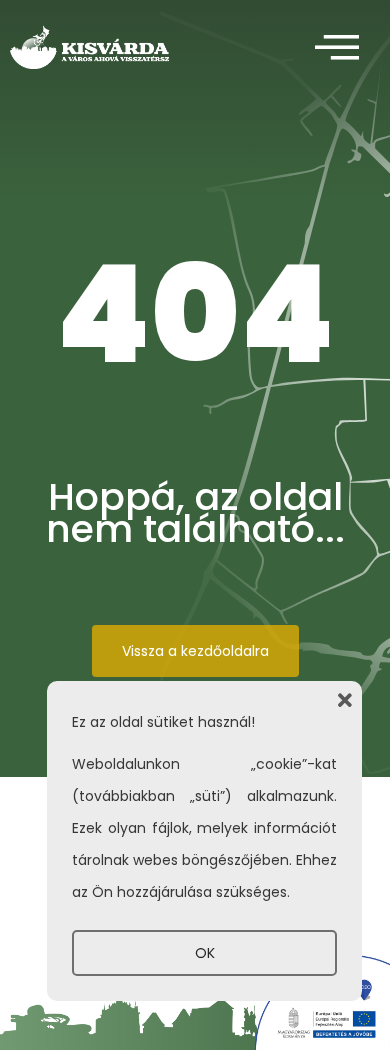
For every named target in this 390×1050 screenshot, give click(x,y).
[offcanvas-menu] (337, 48)
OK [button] (205, 953)
